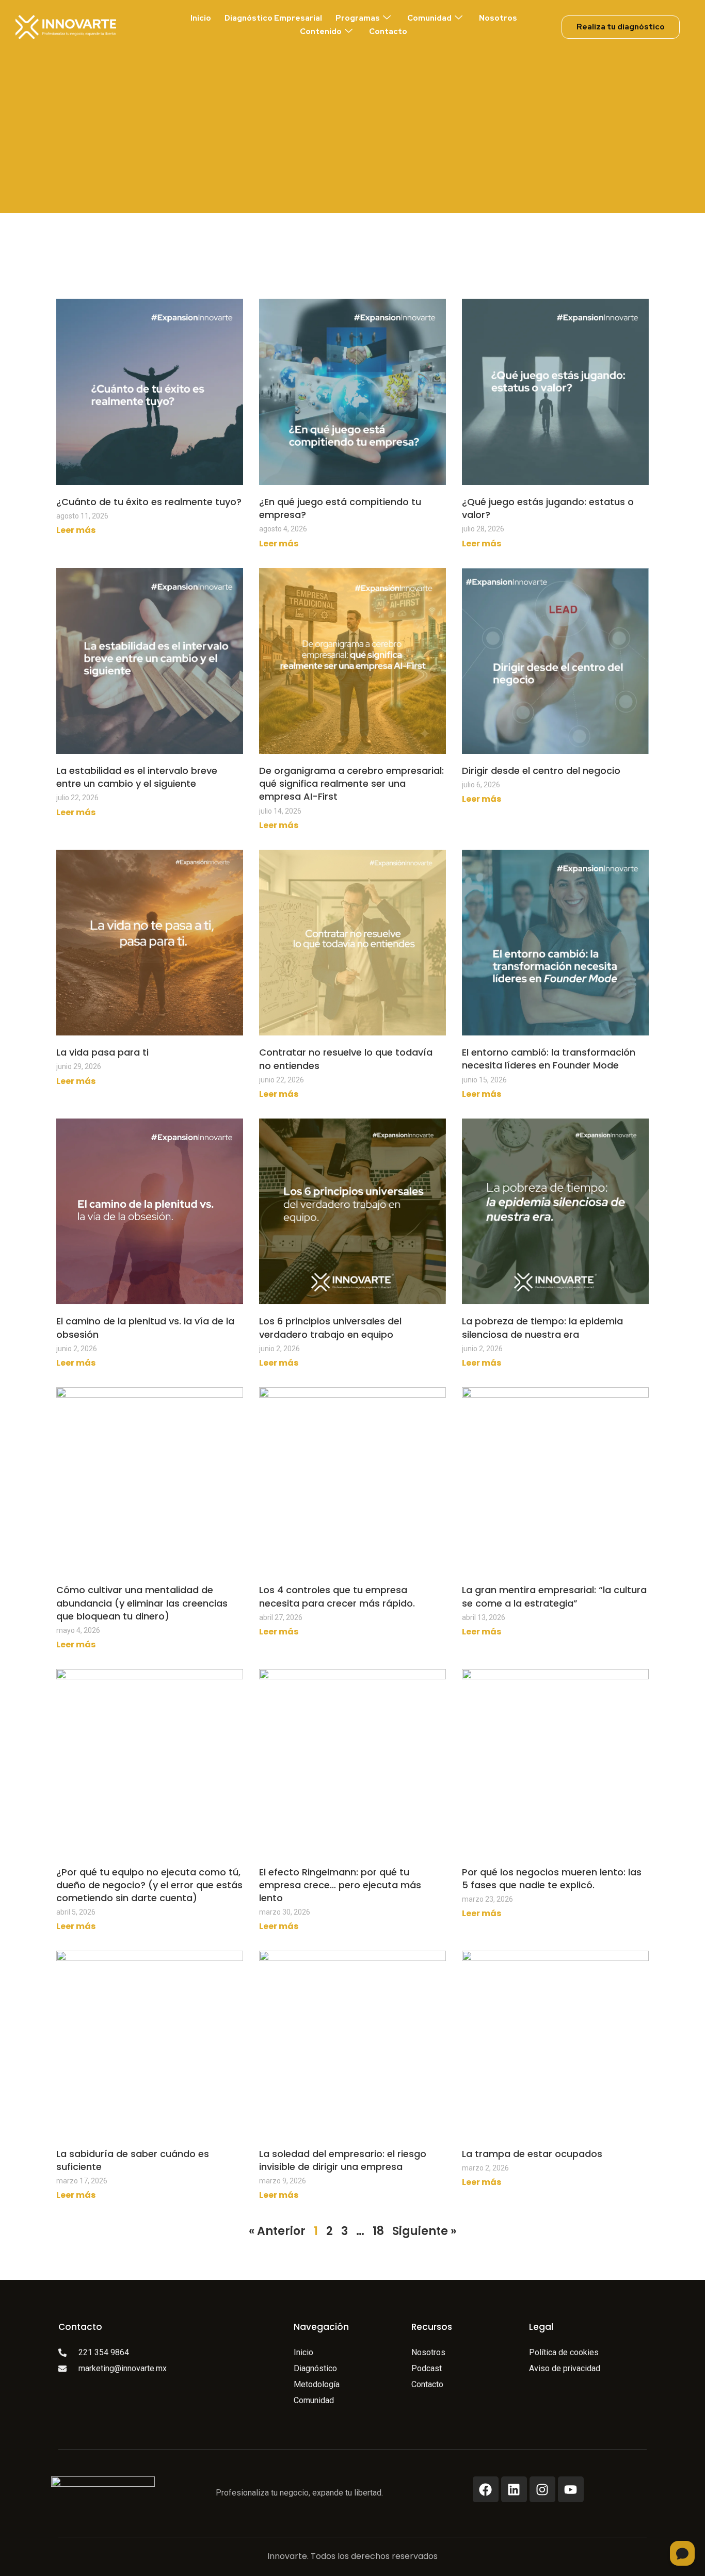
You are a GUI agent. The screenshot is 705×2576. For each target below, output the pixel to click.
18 (378, 2231)
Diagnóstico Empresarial (273, 18)
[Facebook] (486, 2489)
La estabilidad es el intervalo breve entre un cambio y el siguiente (137, 777)
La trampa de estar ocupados (532, 2154)
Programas (358, 18)
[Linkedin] (514, 2489)
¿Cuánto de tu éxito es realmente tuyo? (149, 502)
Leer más (76, 530)
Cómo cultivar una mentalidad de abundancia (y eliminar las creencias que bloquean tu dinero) (142, 1603)
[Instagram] (542, 2489)
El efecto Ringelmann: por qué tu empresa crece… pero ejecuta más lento (340, 1885)
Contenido (321, 31)
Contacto (388, 31)
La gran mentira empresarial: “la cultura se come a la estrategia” (554, 1596)
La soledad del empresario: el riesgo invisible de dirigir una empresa (343, 2160)
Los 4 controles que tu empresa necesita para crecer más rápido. (337, 1596)
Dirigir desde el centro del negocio (541, 771)
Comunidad (429, 18)
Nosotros (498, 18)
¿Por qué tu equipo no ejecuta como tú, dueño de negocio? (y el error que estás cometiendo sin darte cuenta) (149, 1885)
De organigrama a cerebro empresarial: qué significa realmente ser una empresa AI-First (351, 783)
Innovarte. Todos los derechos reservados (352, 2556)
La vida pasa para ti (102, 1052)
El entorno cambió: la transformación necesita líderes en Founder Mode (549, 1059)
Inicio (201, 18)
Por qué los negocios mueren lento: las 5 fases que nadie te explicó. (552, 1878)
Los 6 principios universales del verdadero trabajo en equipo (330, 1327)
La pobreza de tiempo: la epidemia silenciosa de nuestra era (542, 1327)
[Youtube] (571, 2489)
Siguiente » (424, 2231)
